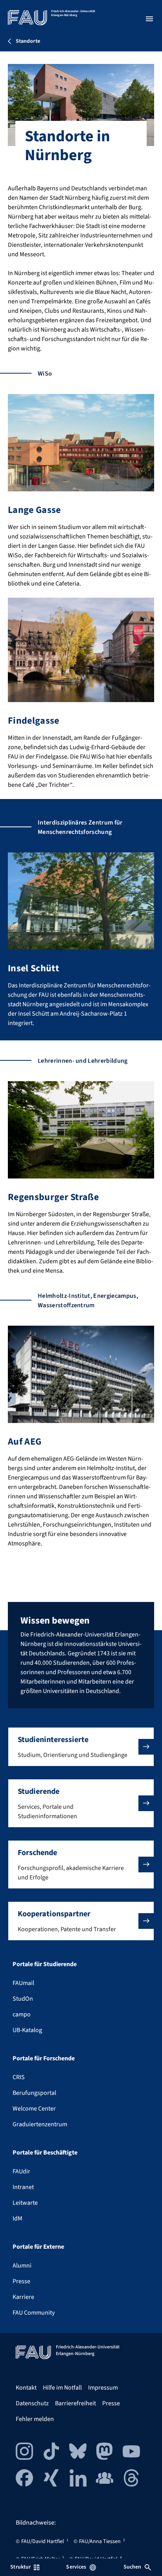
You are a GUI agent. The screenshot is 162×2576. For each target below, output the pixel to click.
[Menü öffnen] (149, 19)
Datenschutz (32, 2403)
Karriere (23, 2297)
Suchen (133, 2567)
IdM (17, 2218)
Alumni (22, 2266)
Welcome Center (34, 2109)
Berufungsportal (34, 2093)
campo (22, 2014)
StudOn (23, 1999)
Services (76, 2567)
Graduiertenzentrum (40, 2124)
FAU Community (34, 2313)
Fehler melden (35, 2419)
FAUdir (21, 2171)
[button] (81, 1747)
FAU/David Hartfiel (43, 2541)
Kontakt (26, 2388)
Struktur (20, 2567)
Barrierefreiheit (75, 2403)
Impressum (103, 2388)
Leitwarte (25, 2203)
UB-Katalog (27, 2030)
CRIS (19, 2077)
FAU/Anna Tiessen (100, 2541)
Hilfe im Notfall (62, 2388)
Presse (21, 2281)
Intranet (23, 2187)
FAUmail (23, 1983)
